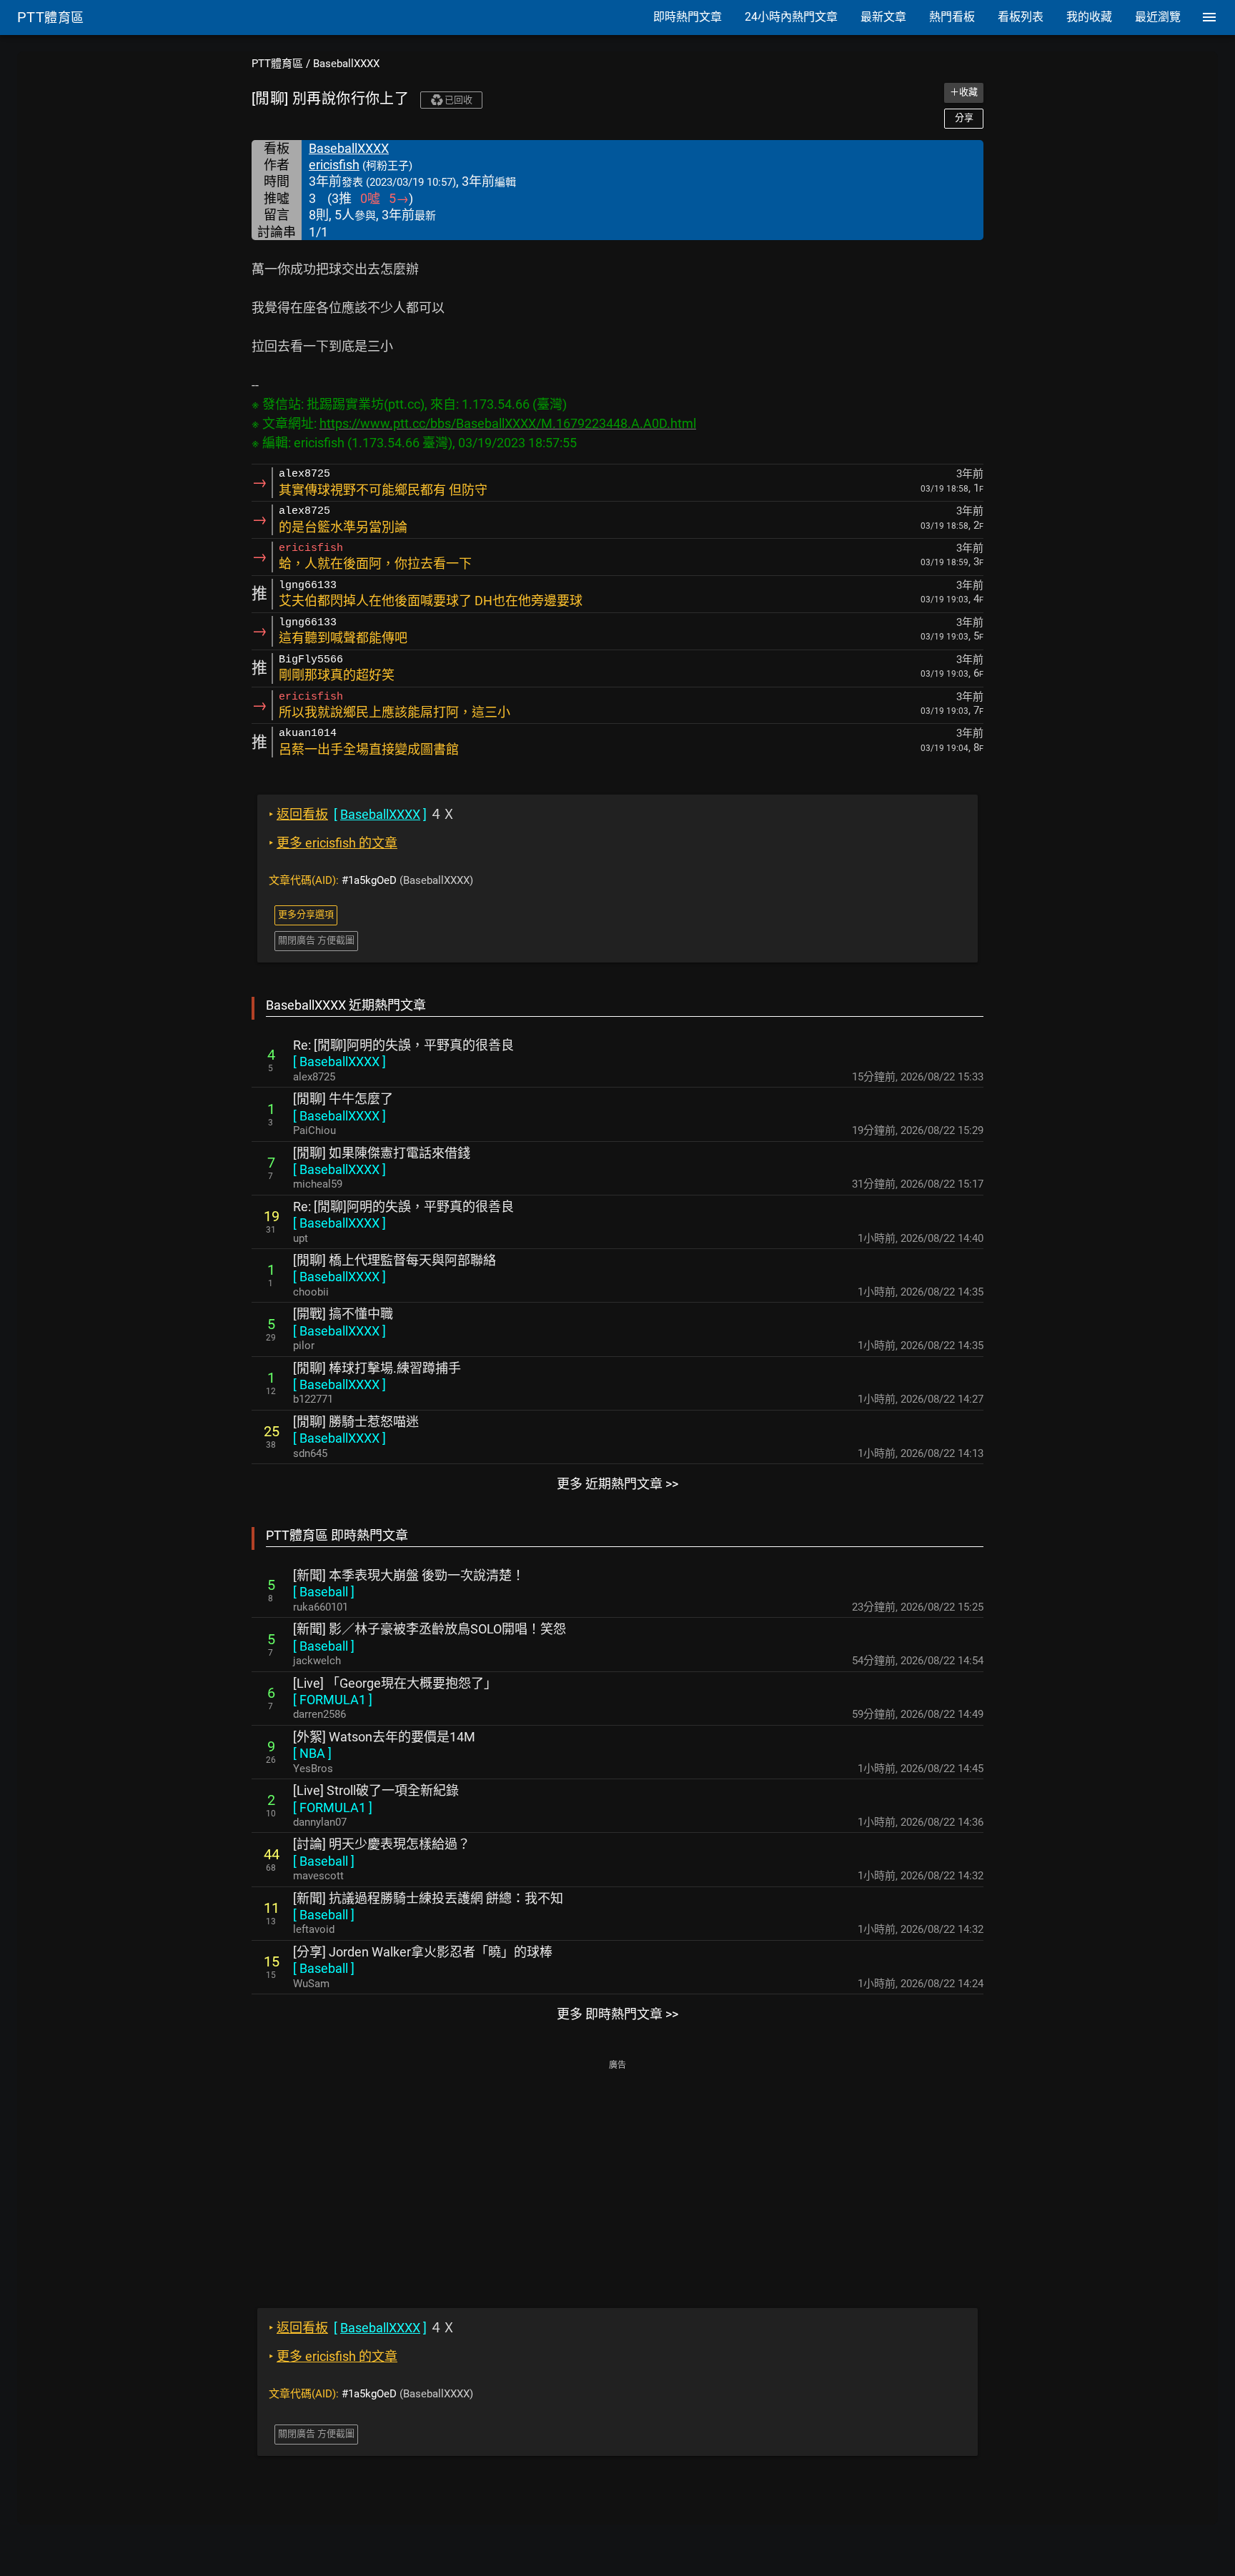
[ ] (339, 1061)
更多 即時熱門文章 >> (617, 2014)
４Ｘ (362, 814)
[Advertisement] (617, 2174)
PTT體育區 (277, 64)
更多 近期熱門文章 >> (617, 1484)
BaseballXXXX (346, 64)
